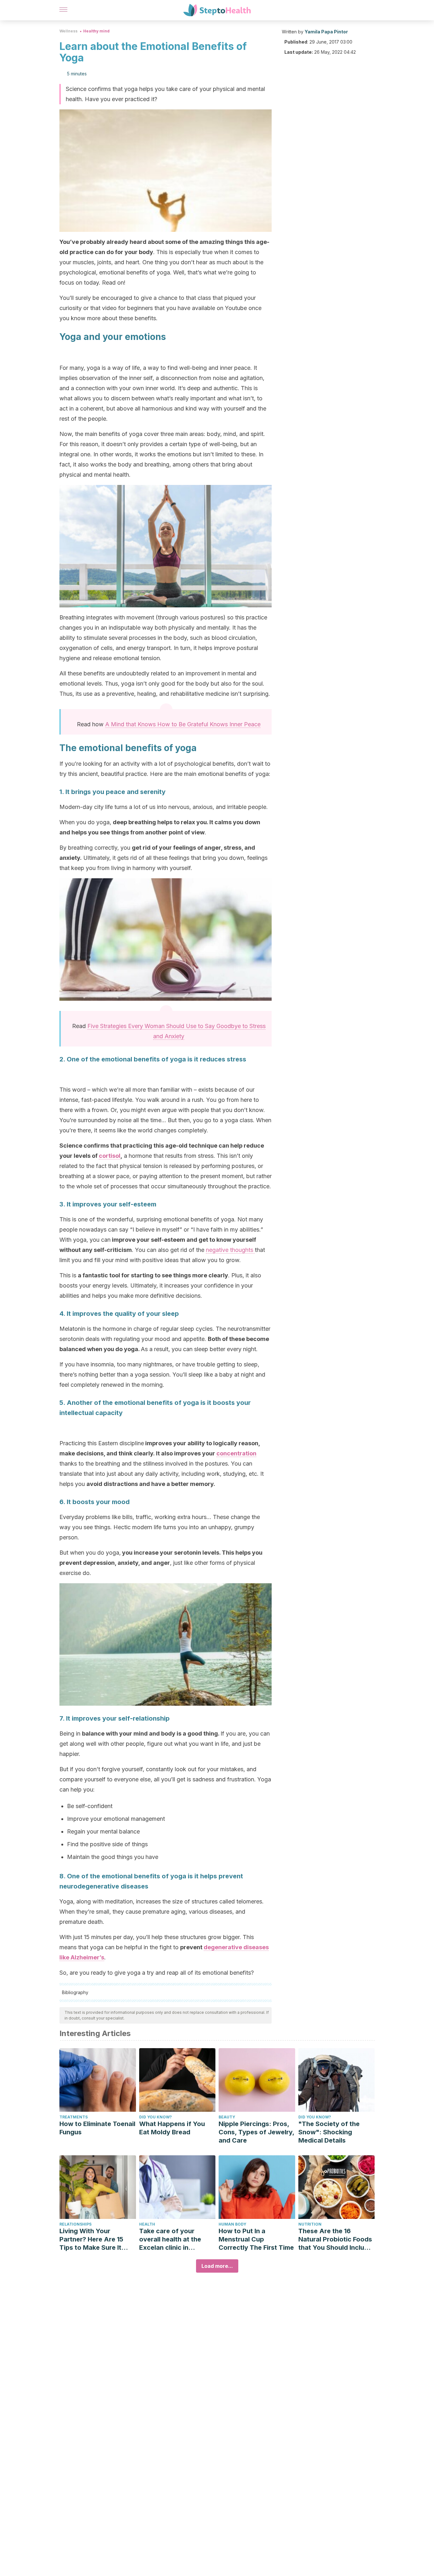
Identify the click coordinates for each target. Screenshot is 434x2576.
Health (147, 2224)
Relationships (75, 2224)
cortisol (110, 1156)
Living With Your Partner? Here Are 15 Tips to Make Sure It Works (91, 2239)
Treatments (74, 2117)
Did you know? (156, 2117)
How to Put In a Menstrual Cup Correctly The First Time (256, 2239)
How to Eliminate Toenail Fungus (97, 2128)
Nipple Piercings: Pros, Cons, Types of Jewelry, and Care (256, 2132)
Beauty (227, 2117)
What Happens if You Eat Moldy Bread (172, 2128)
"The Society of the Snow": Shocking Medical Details (329, 2132)
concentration (236, 1453)
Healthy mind (96, 31)
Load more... (217, 2266)
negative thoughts (230, 1250)
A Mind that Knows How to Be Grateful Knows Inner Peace (183, 724)
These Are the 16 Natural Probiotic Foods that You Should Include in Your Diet (335, 2239)
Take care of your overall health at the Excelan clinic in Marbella (170, 2239)
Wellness (68, 31)
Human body (232, 2224)
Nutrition (310, 2224)
